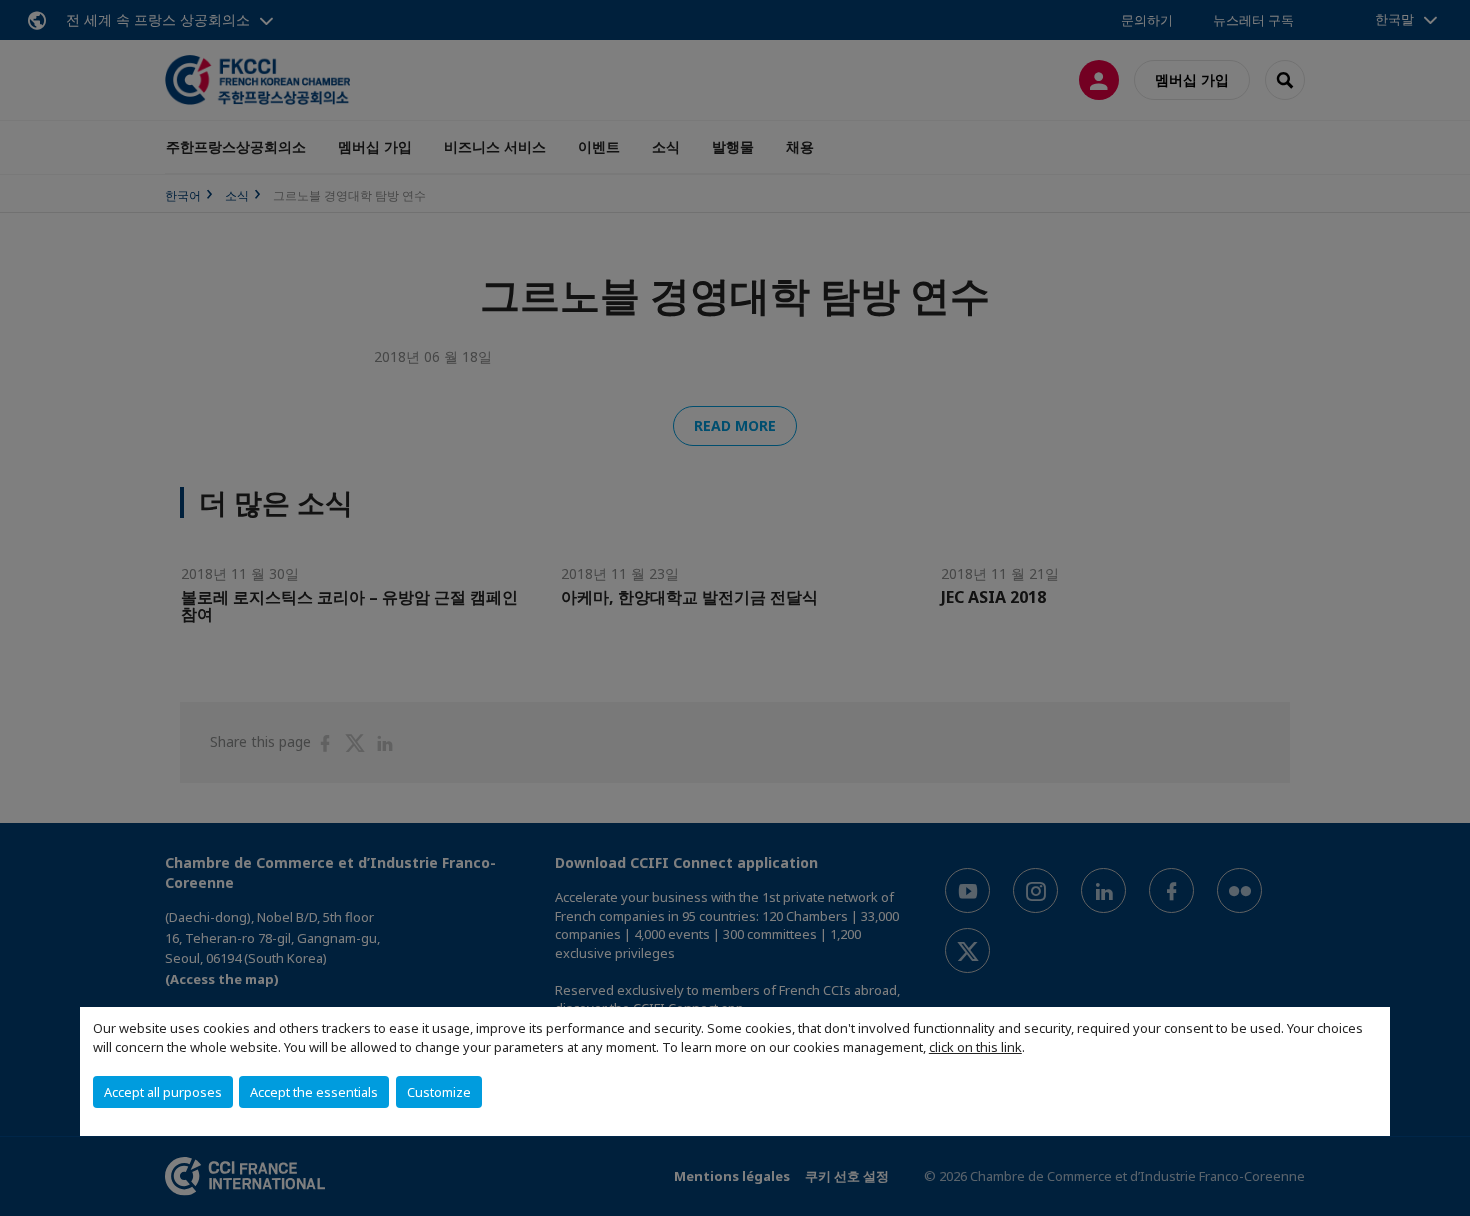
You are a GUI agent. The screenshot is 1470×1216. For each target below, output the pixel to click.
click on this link (975, 1047)
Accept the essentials (314, 1092)
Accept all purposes (163, 1092)
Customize (439, 1092)
